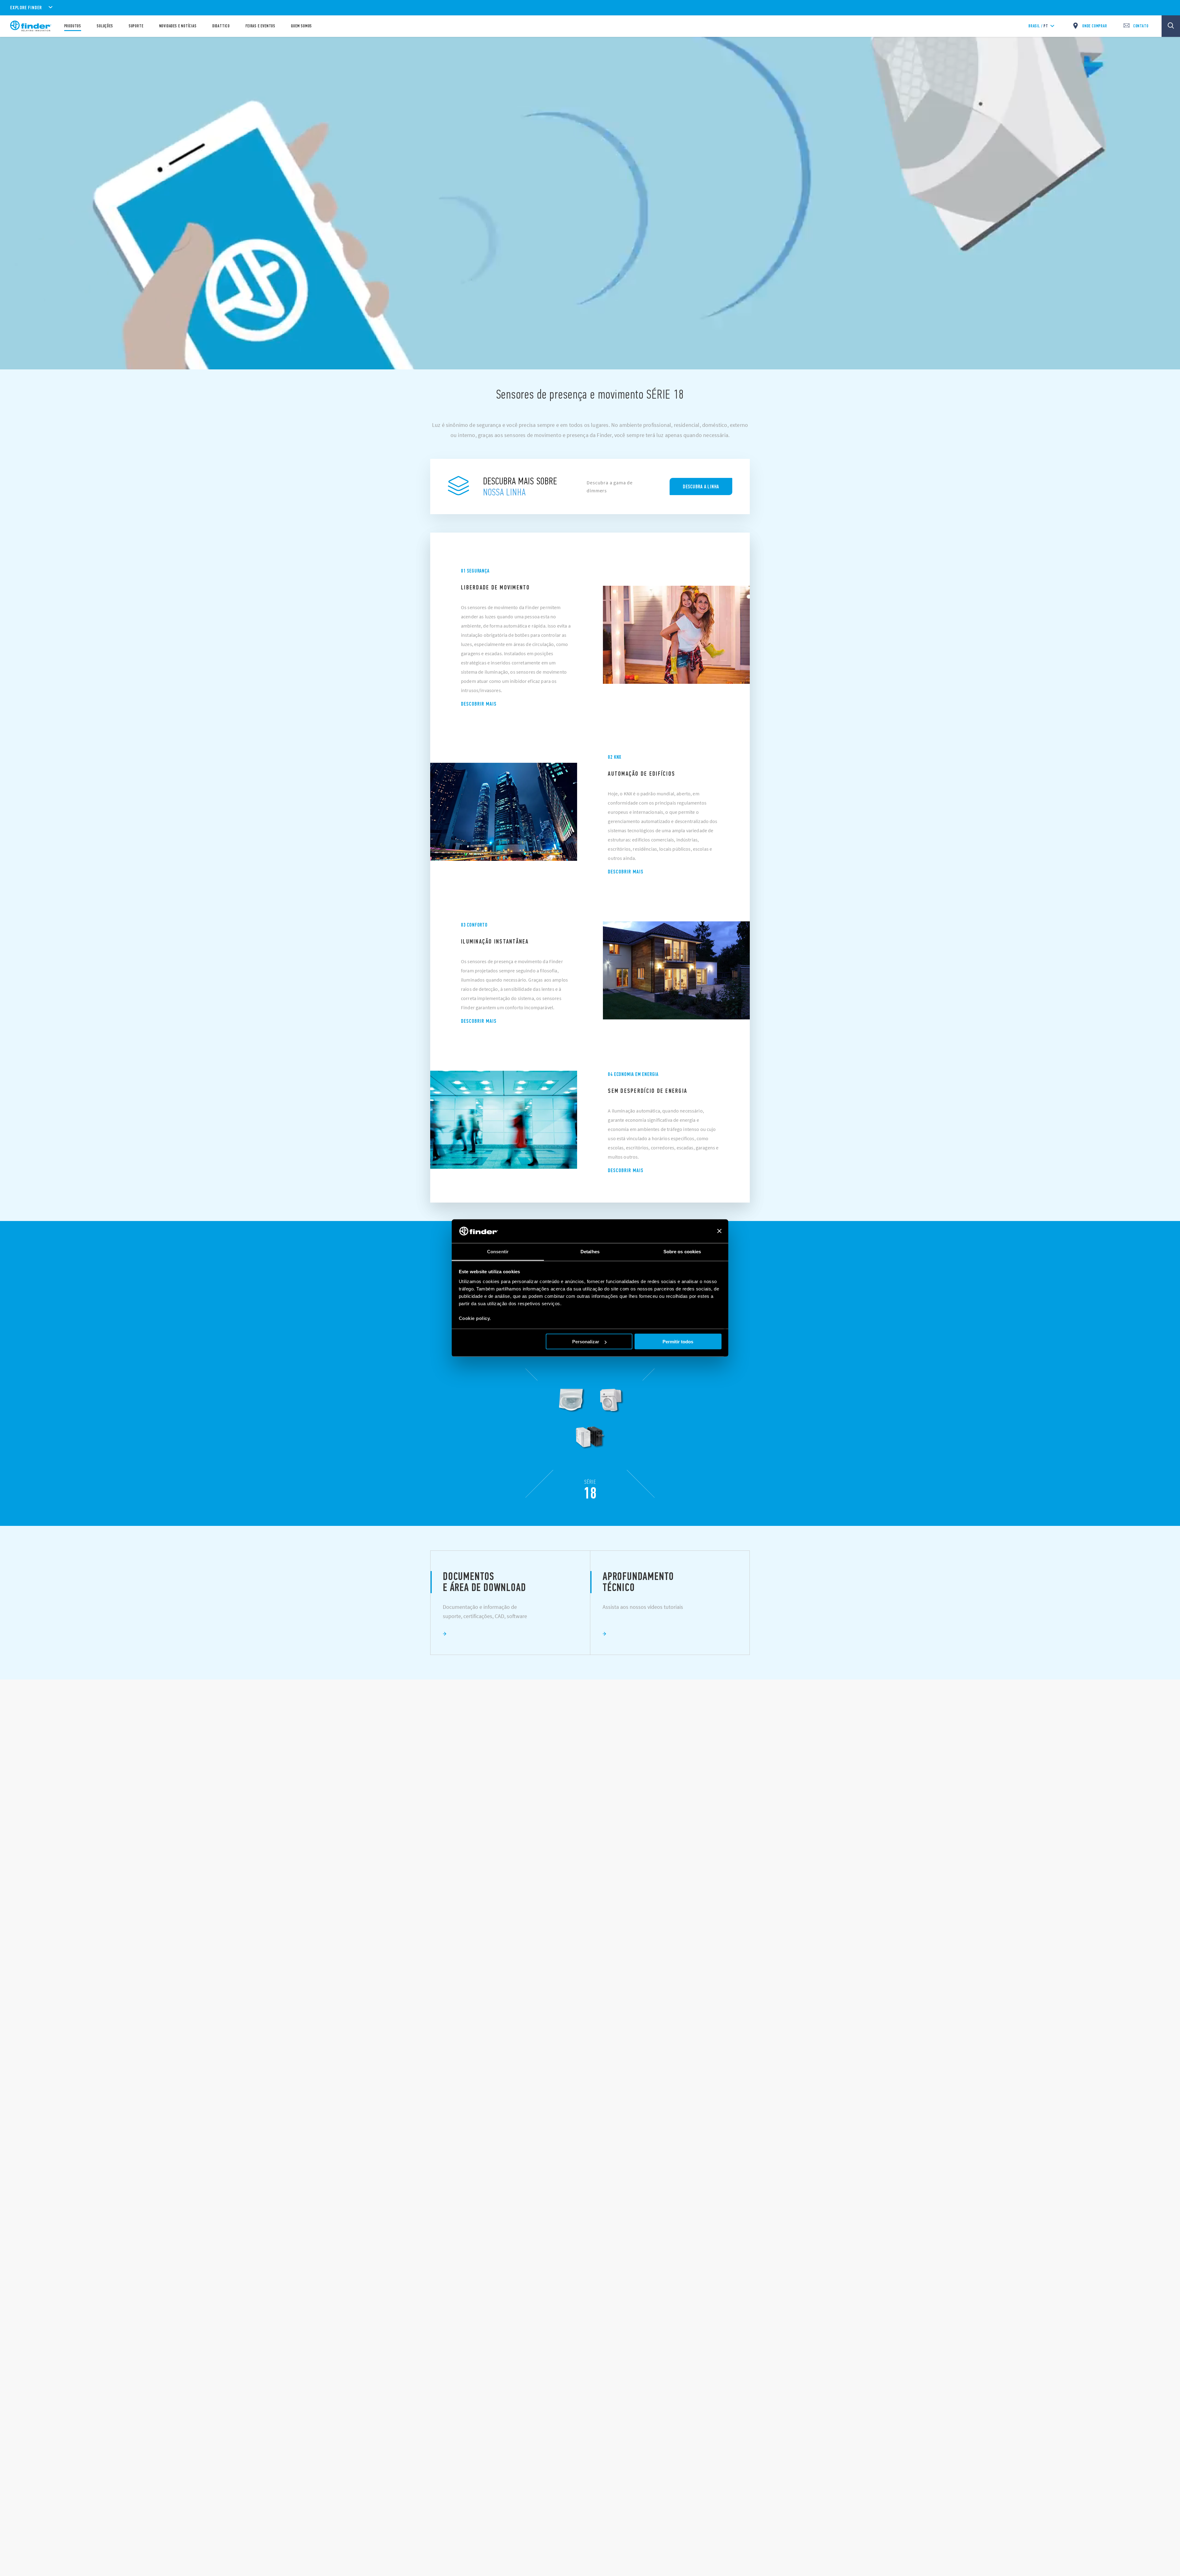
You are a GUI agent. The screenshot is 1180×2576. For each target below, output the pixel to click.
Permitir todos (678, 1342)
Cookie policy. (475, 1318)
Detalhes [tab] (590, 1251)
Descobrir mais (479, 704)
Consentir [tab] (498, 1251)
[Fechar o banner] (719, 1231)
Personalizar (586, 1342)
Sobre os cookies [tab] (682, 1251)
